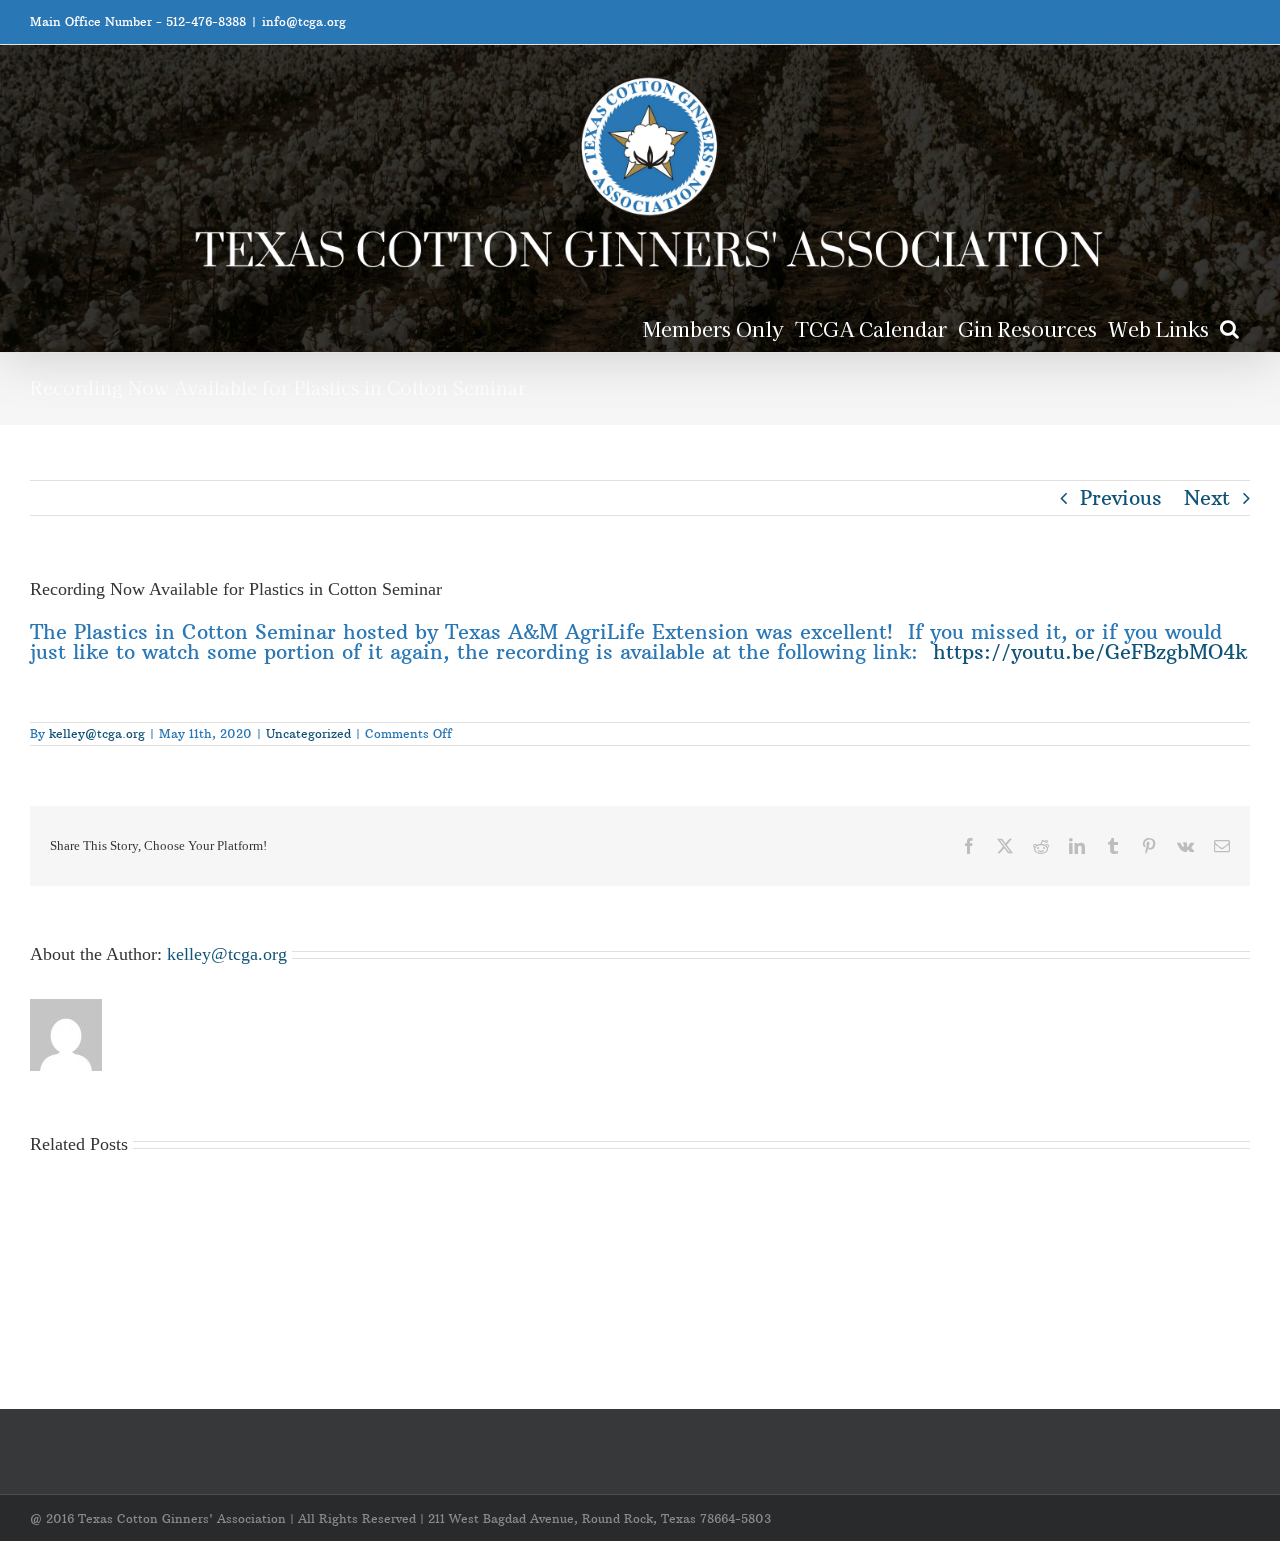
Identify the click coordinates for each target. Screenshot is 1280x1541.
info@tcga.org (304, 21)
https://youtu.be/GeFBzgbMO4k (1090, 651)
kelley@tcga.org (97, 733)
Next (1207, 497)
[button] (1229, 327)
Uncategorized (308, 733)
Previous (1121, 497)
